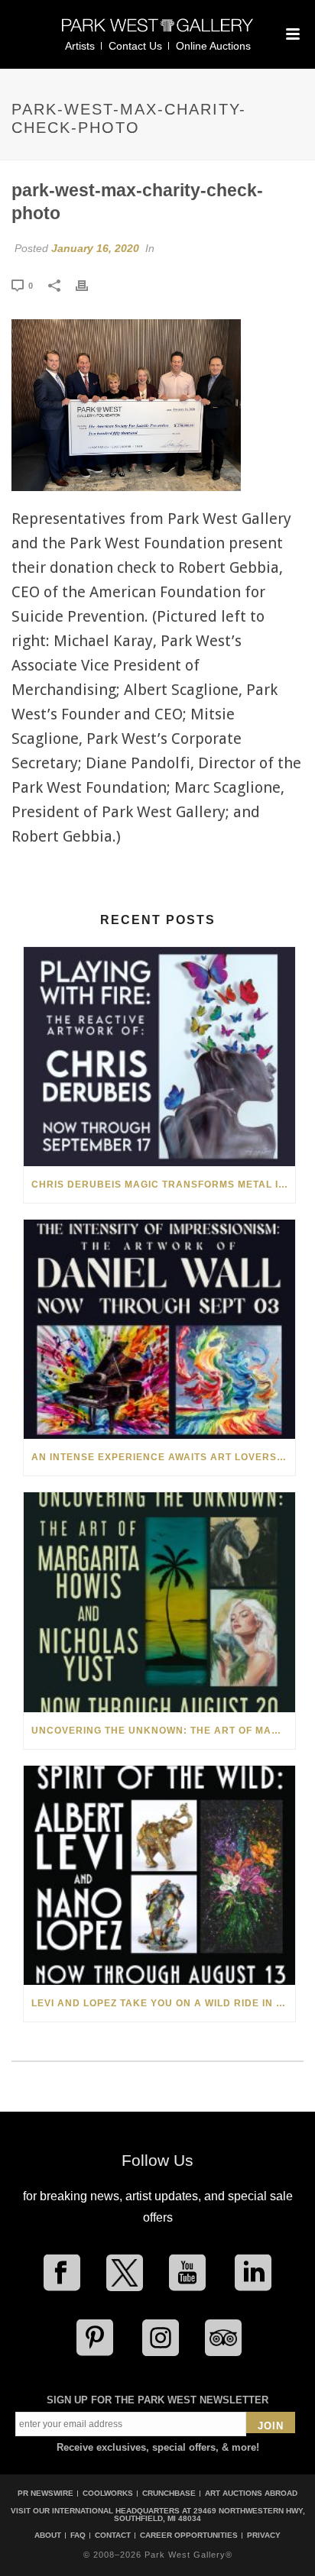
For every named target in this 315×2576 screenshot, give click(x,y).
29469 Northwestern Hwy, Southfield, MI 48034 (209, 2515)
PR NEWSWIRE (45, 2493)
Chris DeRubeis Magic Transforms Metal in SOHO (163, 1185)
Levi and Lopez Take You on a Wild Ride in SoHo (163, 2003)
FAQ (78, 2536)
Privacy (264, 2536)
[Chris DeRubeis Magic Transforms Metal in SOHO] (159, 1057)
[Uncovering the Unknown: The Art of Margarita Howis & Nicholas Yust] (159, 1602)
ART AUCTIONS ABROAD (251, 2493)
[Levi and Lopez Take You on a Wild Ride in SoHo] (159, 1875)
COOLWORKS (108, 2493)
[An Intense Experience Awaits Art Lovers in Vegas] (159, 1329)
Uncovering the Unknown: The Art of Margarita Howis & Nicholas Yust (163, 1731)
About (48, 2536)
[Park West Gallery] (157, 32)
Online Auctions (213, 46)
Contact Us (135, 46)
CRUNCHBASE (169, 2493)
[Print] (89, 285)
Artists (80, 46)
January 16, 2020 (95, 248)
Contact (113, 2536)
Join (271, 2426)
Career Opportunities (189, 2536)
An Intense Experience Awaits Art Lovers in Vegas (163, 1457)
